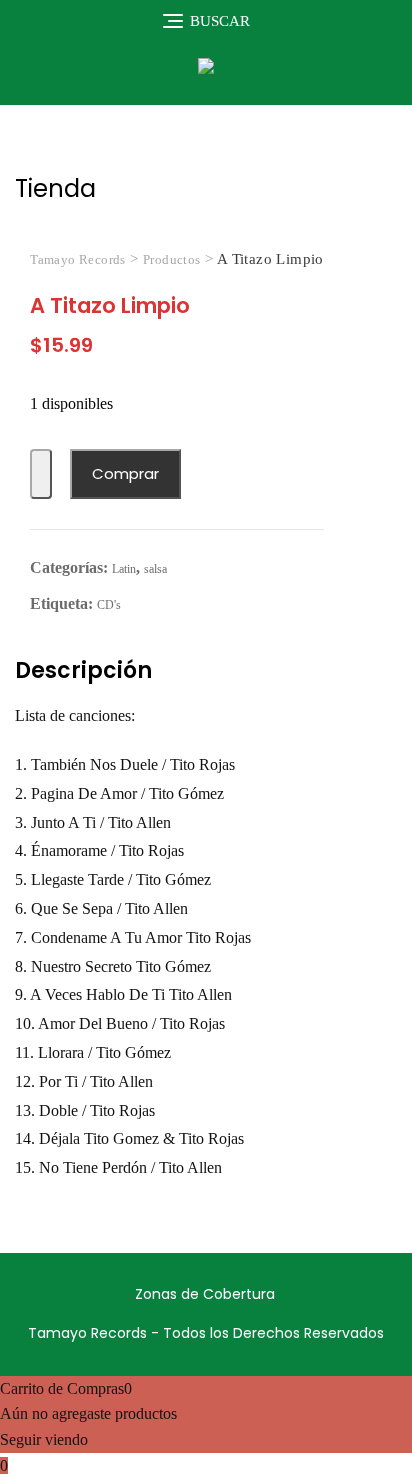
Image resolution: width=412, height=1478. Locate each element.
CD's (109, 605)
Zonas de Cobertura (205, 1294)
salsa (155, 569)
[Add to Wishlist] (41, 474)
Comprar (125, 473)
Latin (124, 569)
